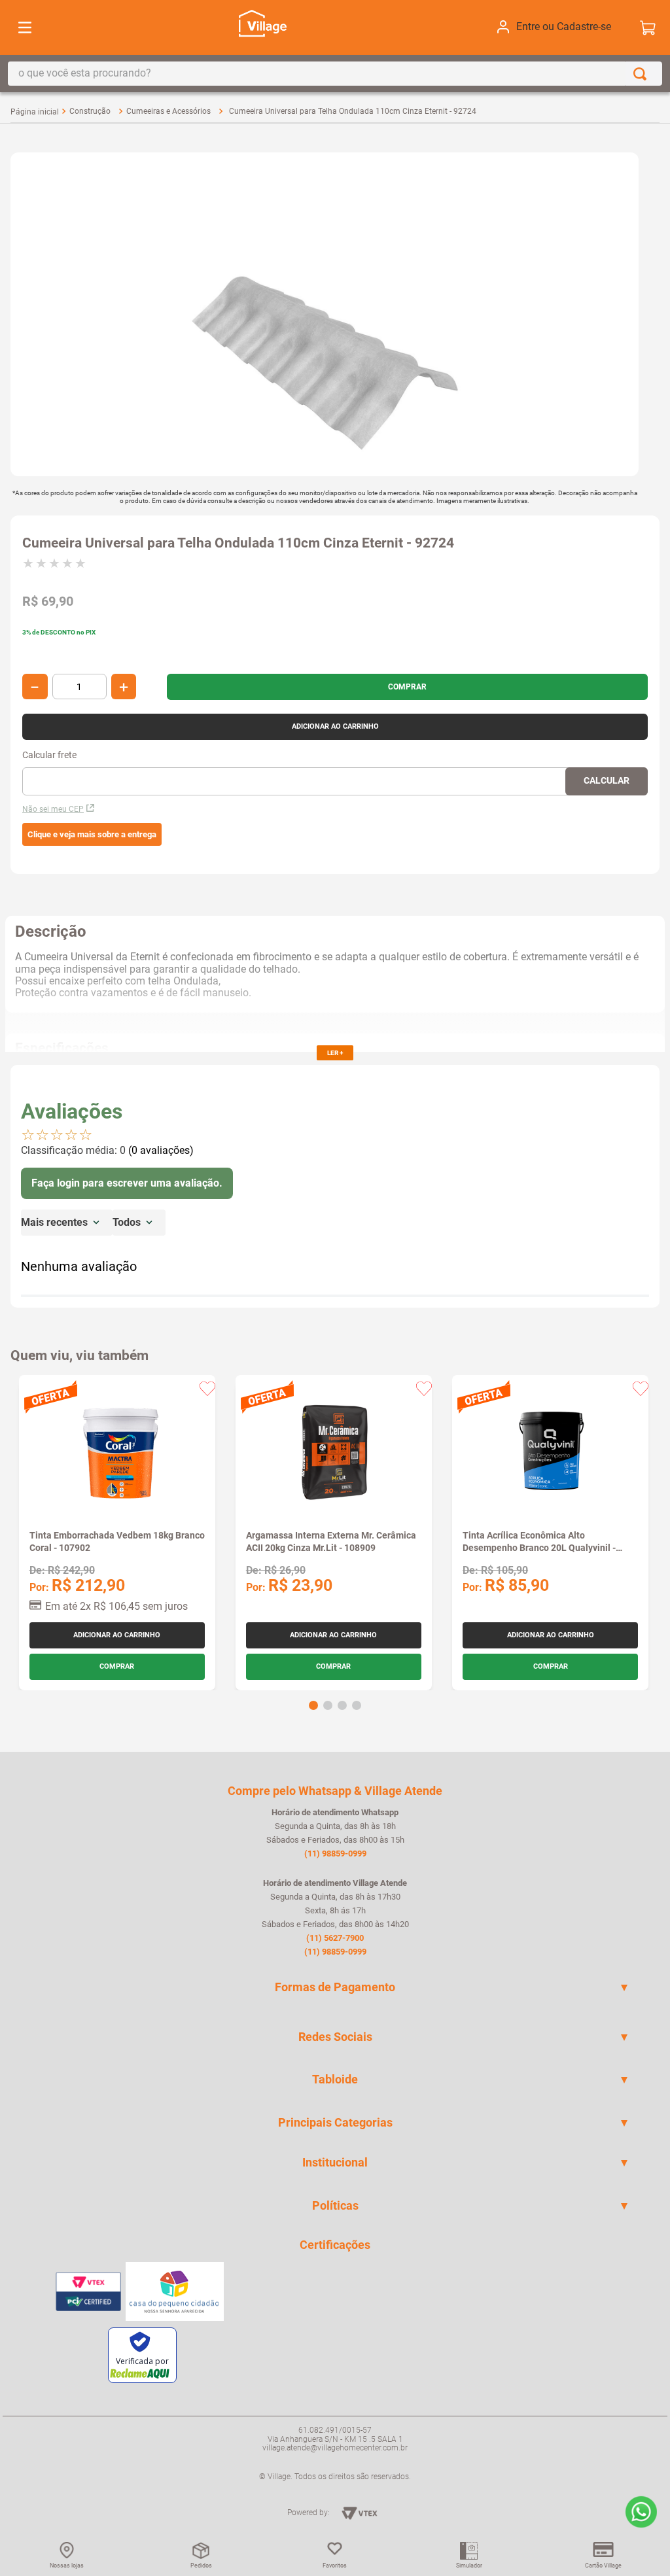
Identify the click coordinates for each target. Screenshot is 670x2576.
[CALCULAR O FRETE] (607, 781)
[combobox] (335, 74)
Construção (90, 111)
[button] (92, 835)
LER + (335, 1053)
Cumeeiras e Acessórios (168, 111)
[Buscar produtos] (643, 74)
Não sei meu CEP (53, 809)
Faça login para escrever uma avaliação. (127, 1183)
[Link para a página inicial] (35, 112)
